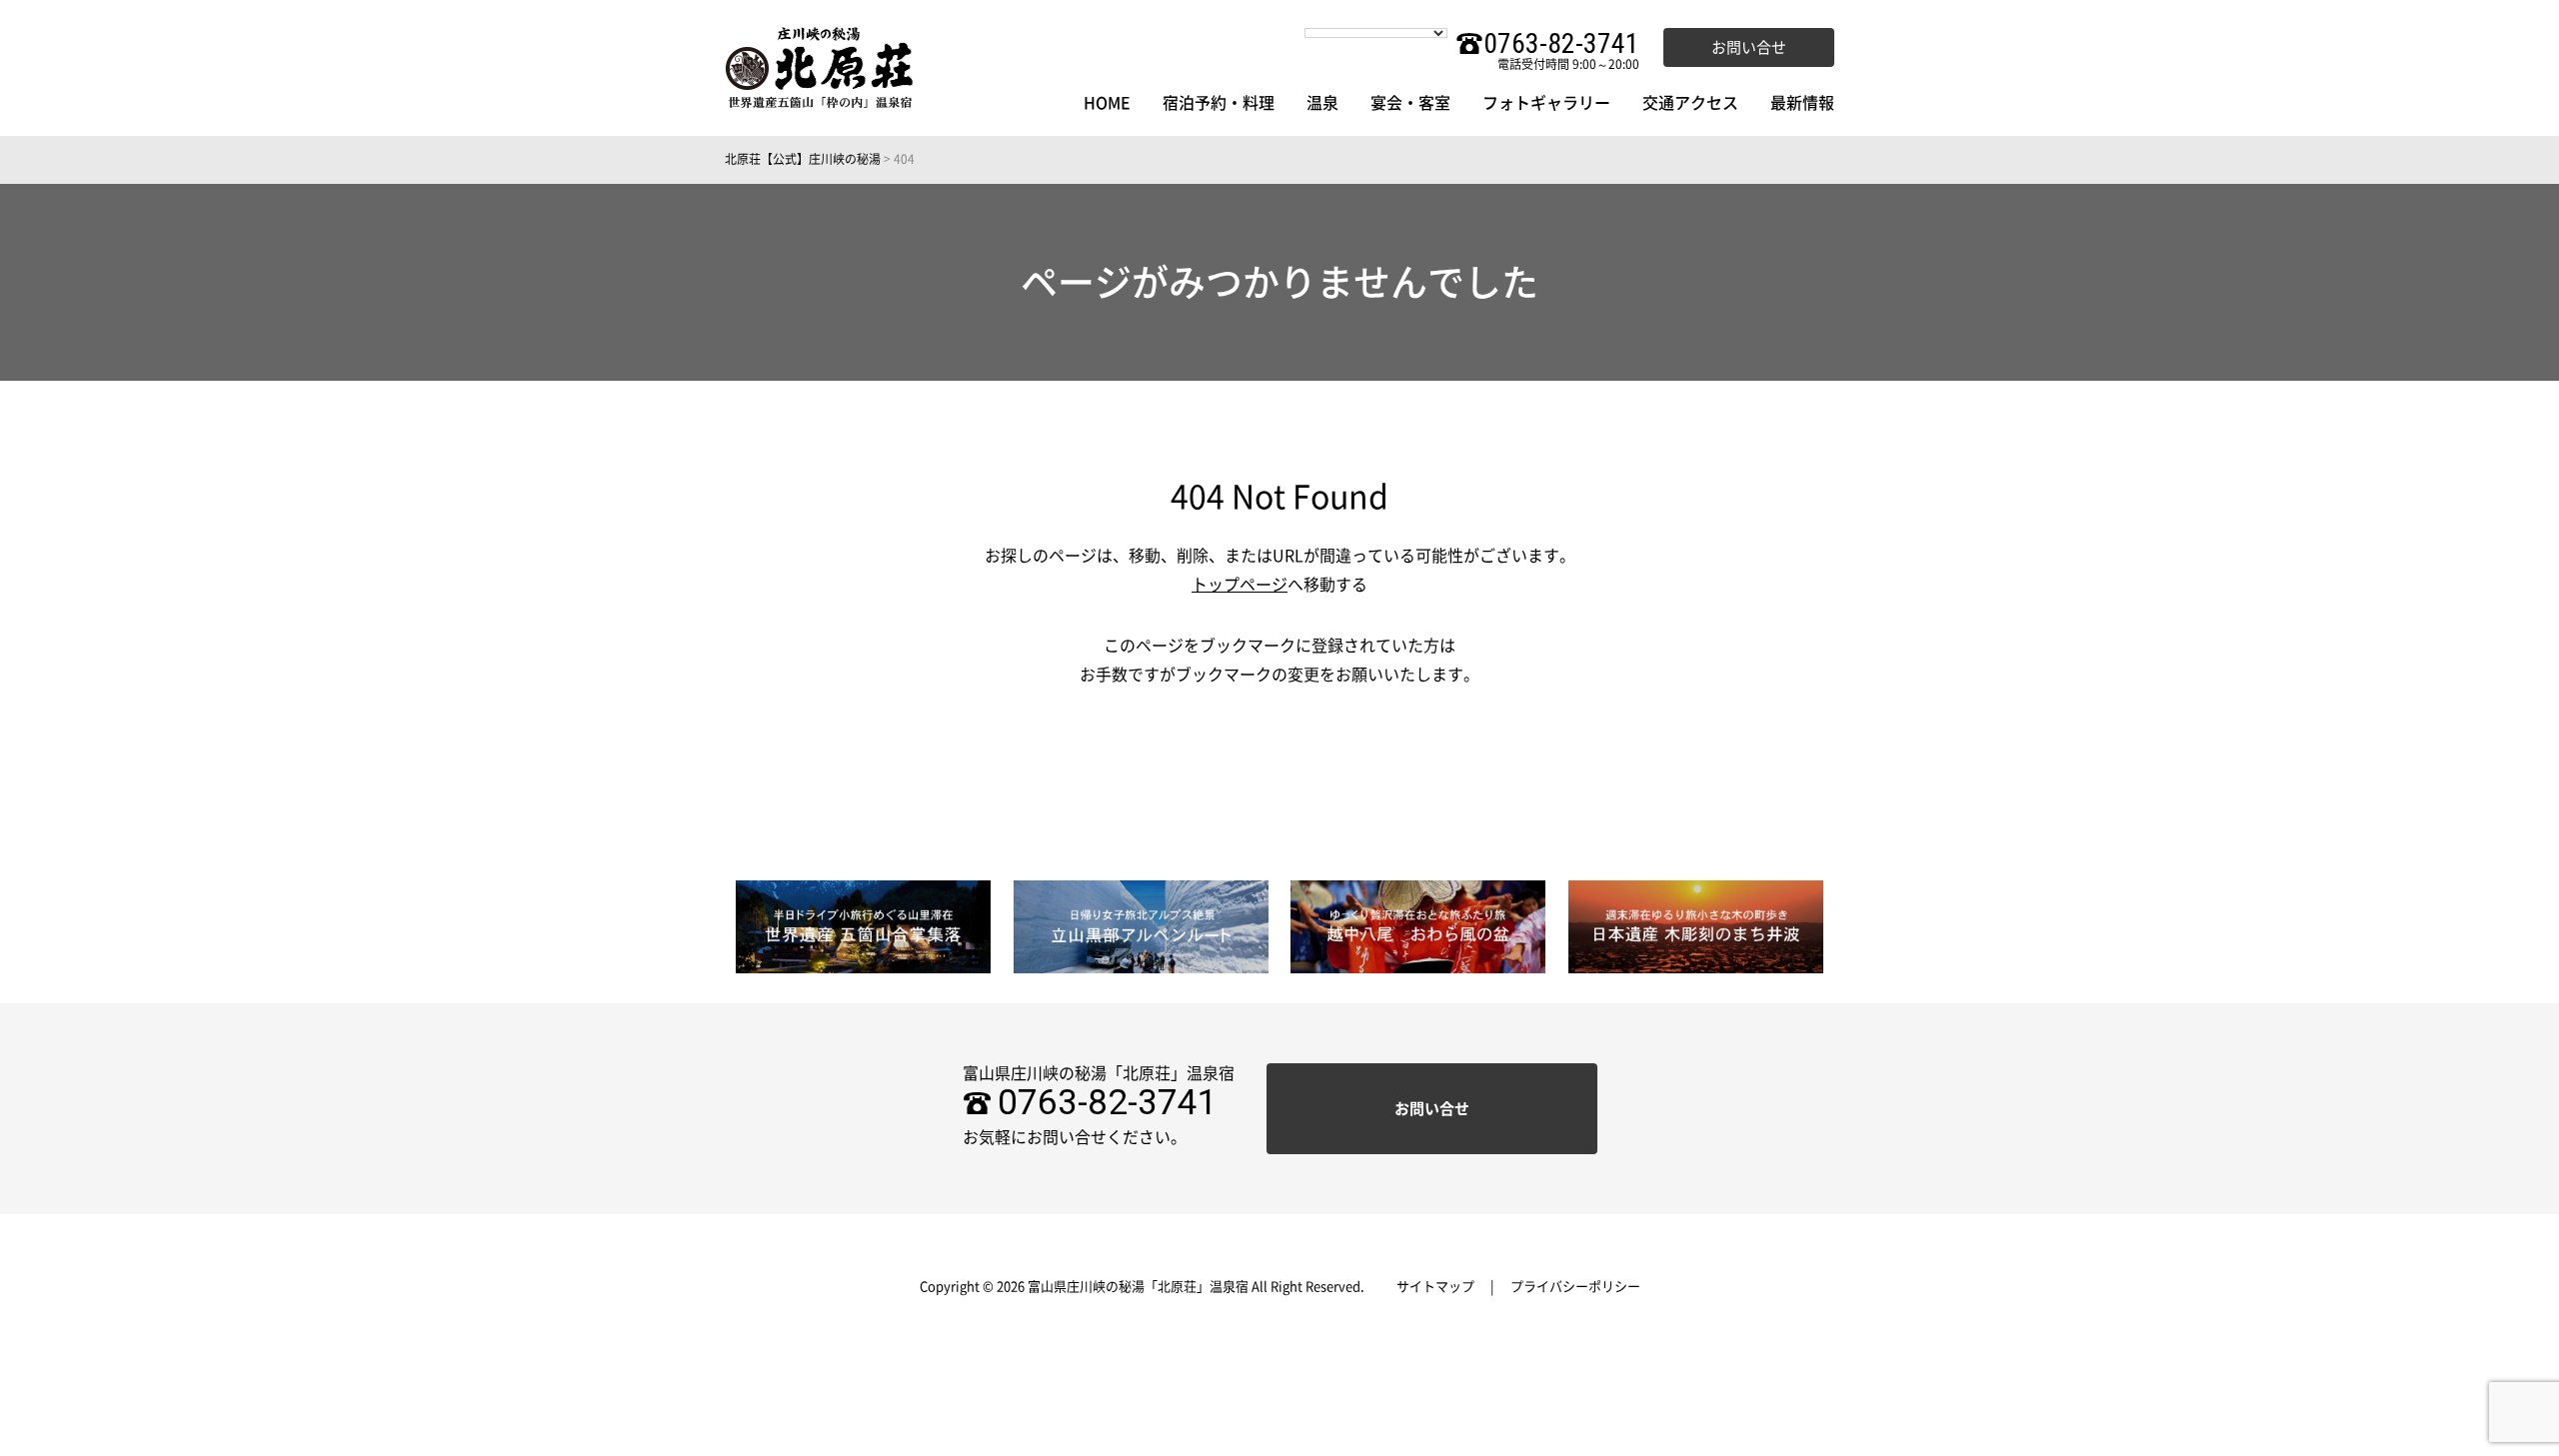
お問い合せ (1749, 47)
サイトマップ (1435, 1287)
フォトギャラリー (1546, 103)
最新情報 (1802, 103)
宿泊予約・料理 (1219, 103)
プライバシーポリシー (1575, 1287)
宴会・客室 (1410, 103)
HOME (1107, 103)
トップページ (1240, 585)
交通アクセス (1690, 103)
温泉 (1322, 103)
